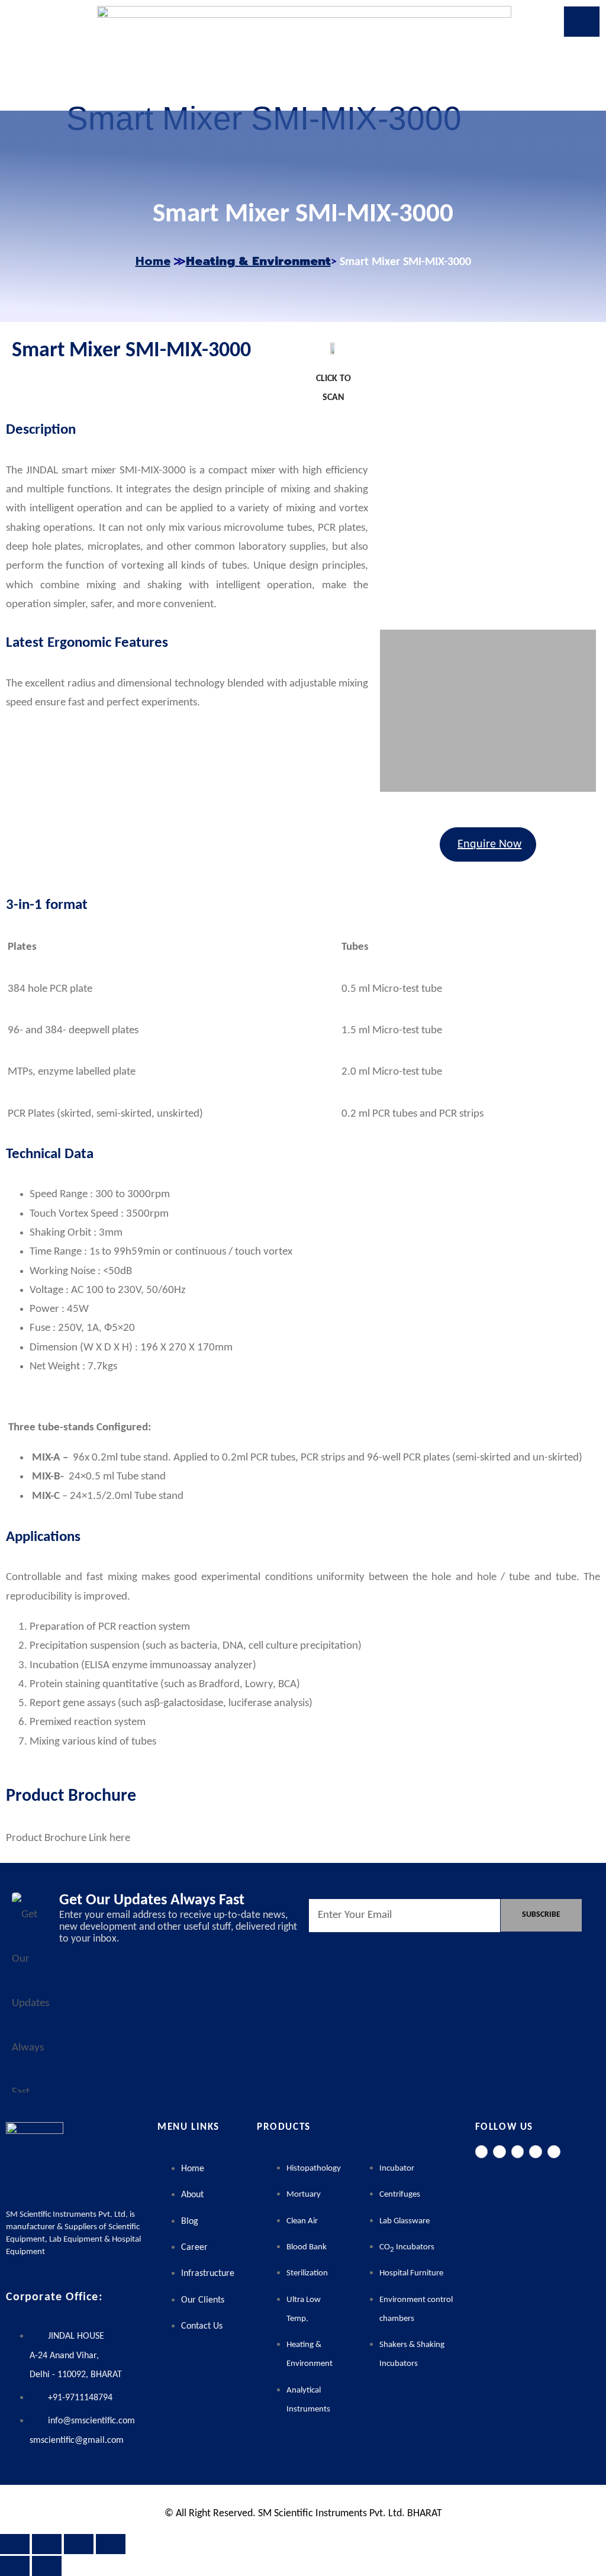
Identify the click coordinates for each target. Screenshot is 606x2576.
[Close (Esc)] (111, 2544)
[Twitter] (499, 2152)
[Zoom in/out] (15, 2544)
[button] (391, 476)
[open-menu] (582, 22)
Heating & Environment (258, 261)
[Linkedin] (536, 2152)
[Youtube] (554, 2152)
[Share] (79, 2544)
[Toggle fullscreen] (47, 2544)
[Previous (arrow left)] (15, 2566)
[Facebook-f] (482, 2152)
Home (153, 261)
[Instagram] (518, 2152)
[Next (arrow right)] (47, 2566)
